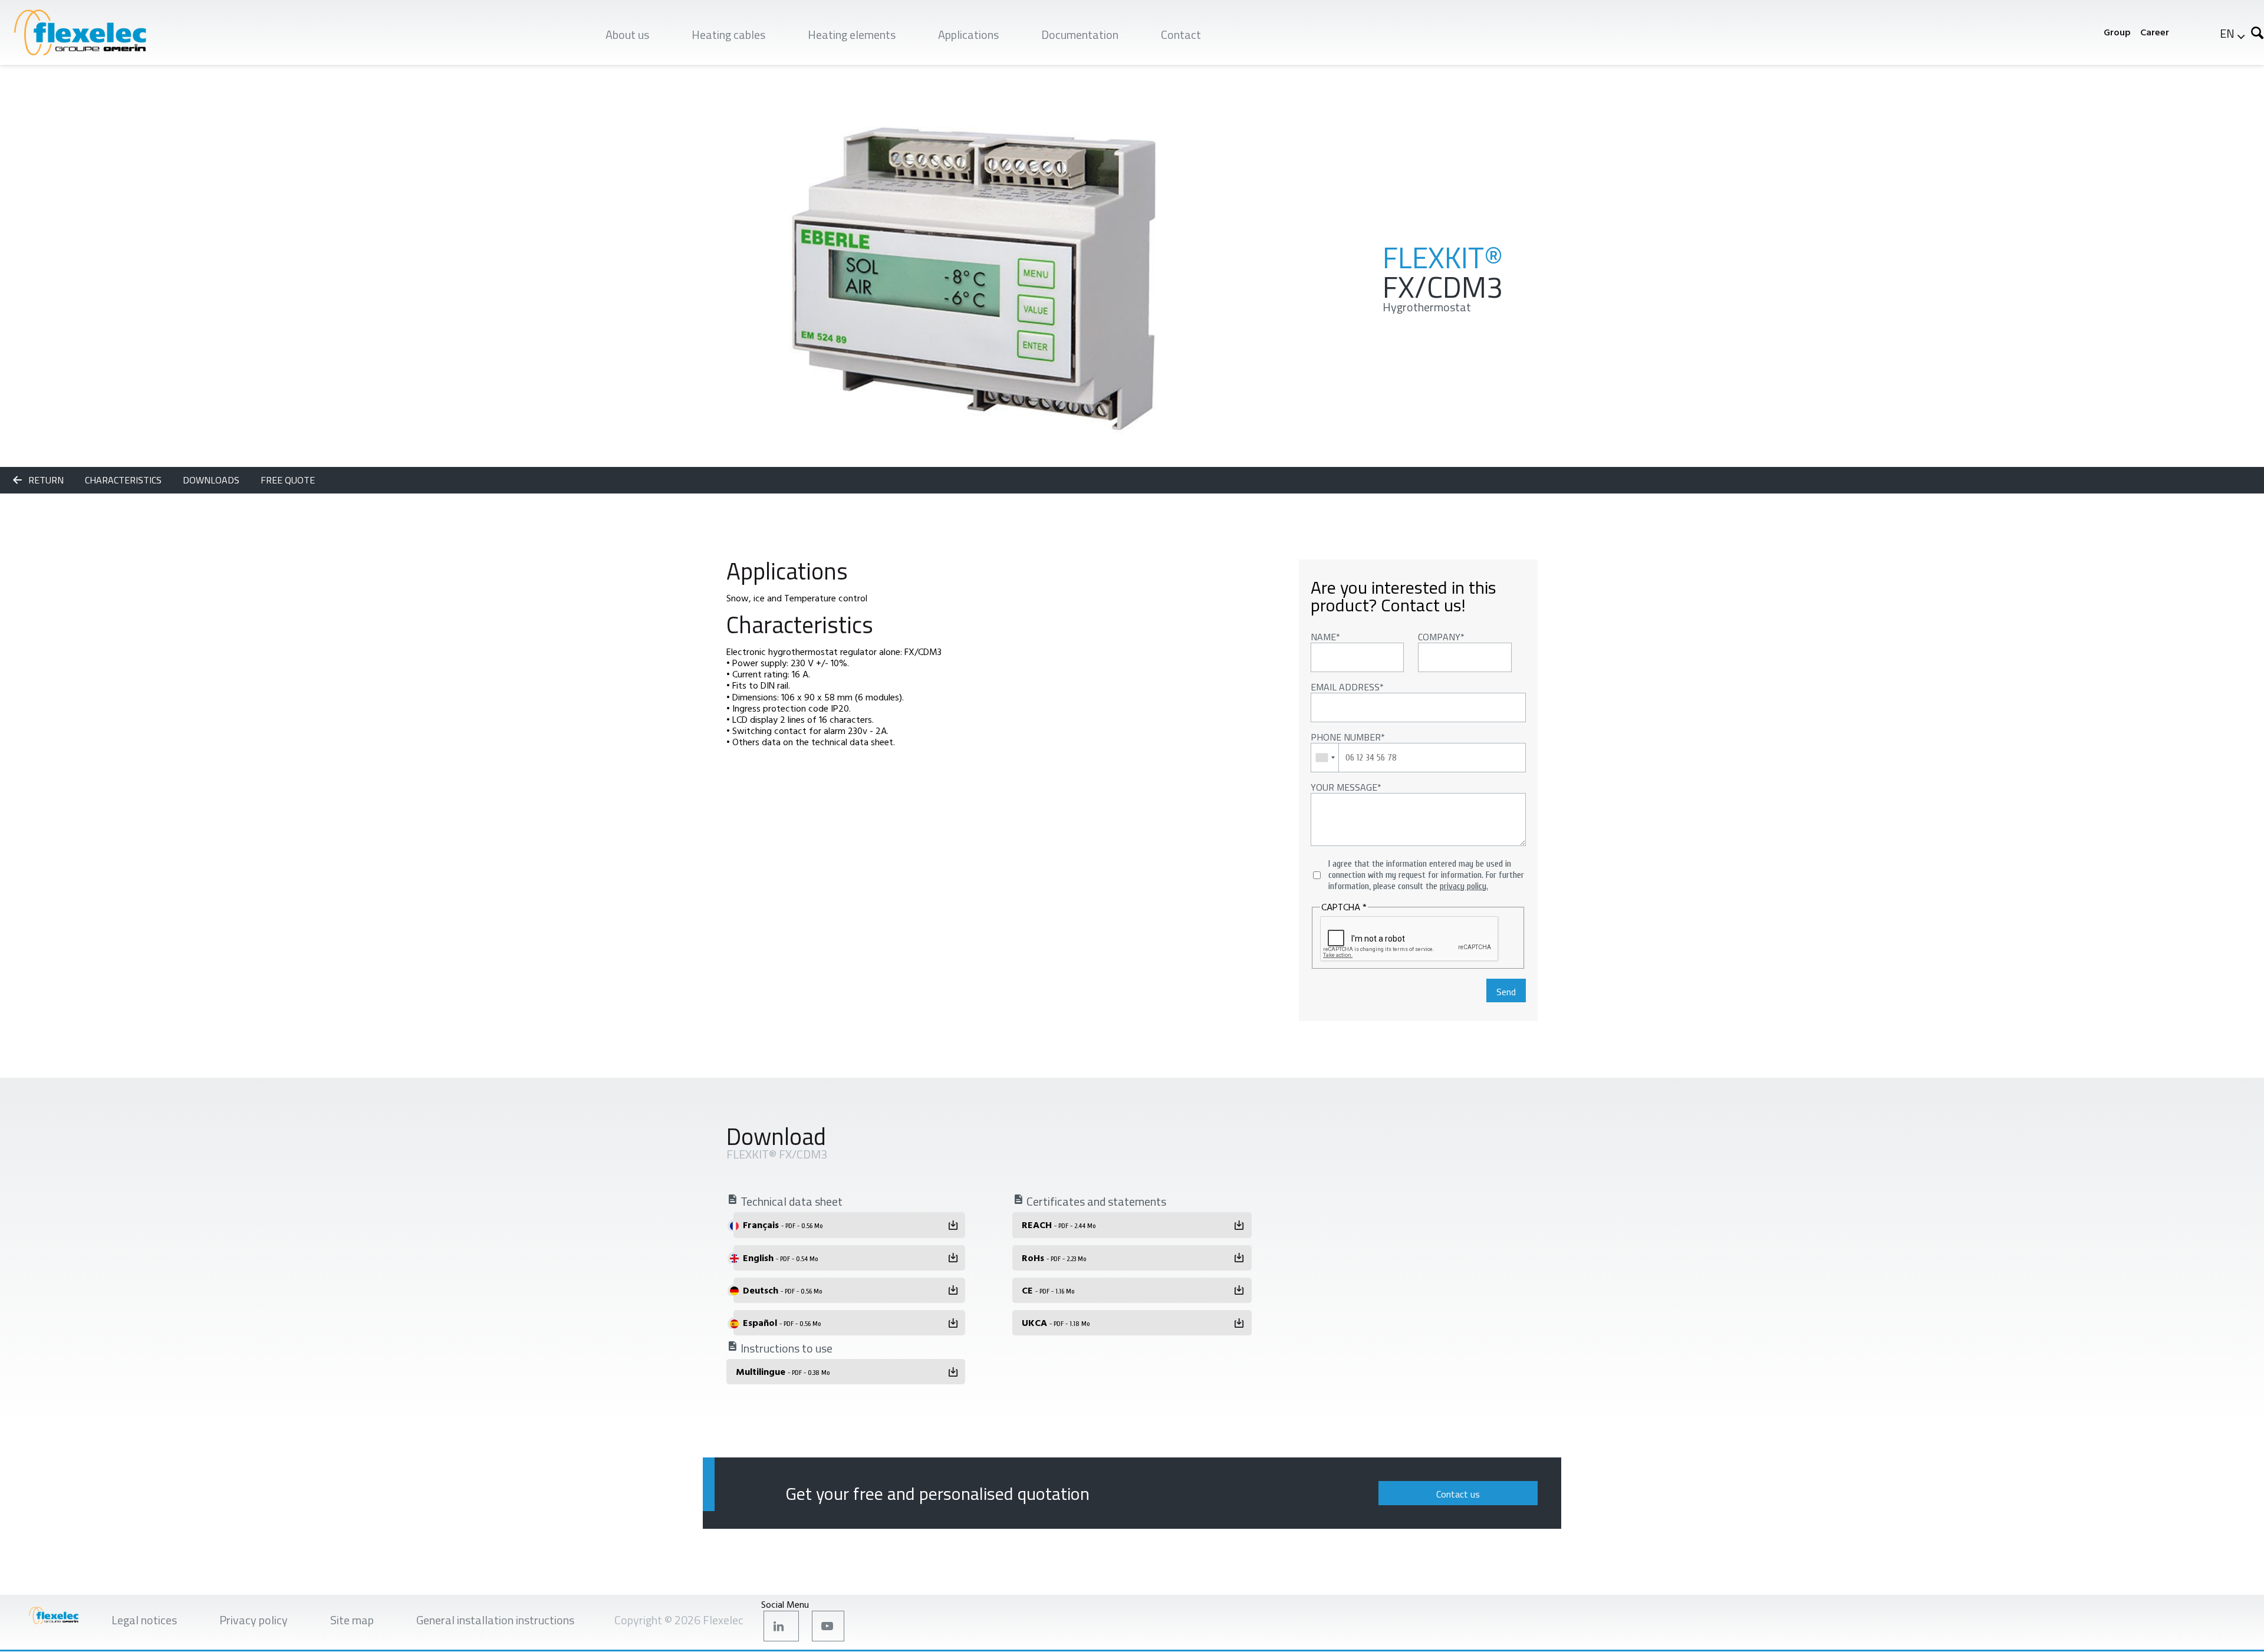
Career (2155, 32)
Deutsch (782, 1290)
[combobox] (1325, 758)
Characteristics (124, 480)
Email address (1345, 687)
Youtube (828, 1626)
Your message (1344, 787)
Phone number (1346, 737)
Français (783, 1225)
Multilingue (783, 1371)
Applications (968, 34)
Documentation (1080, 34)
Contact (1181, 34)
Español (782, 1322)
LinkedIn (781, 1626)
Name (1323, 637)
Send (1506, 992)
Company (1439, 637)
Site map (352, 1620)
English (780, 1258)
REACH (1059, 1225)
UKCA (1056, 1322)
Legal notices (144, 1620)
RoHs (1054, 1258)
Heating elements (852, 34)
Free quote (288, 480)
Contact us (1458, 1494)
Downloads (212, 480)
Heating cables (728, 34)
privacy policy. (1464, 886)
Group (2117, 32)
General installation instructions (495, 1620)
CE (1048, 1290)
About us (627, 34)
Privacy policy (254, 1620)
